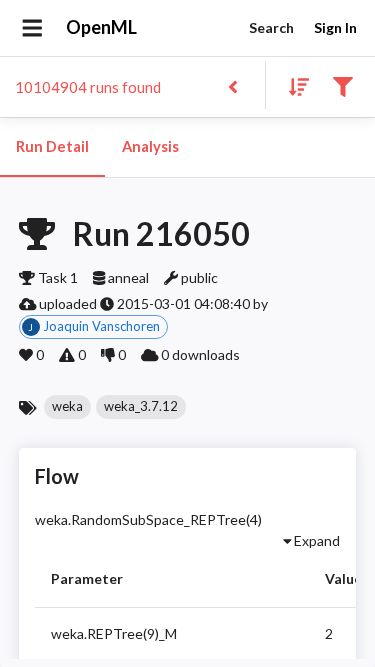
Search (271, 27)
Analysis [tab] (150, 146)
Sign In (335, 27)
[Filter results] (342, 85)
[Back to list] (232, 85)
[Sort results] (293, 85)
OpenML (101, 27)
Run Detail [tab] (52, 146)
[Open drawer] (32, 28)
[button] (67, 407)
